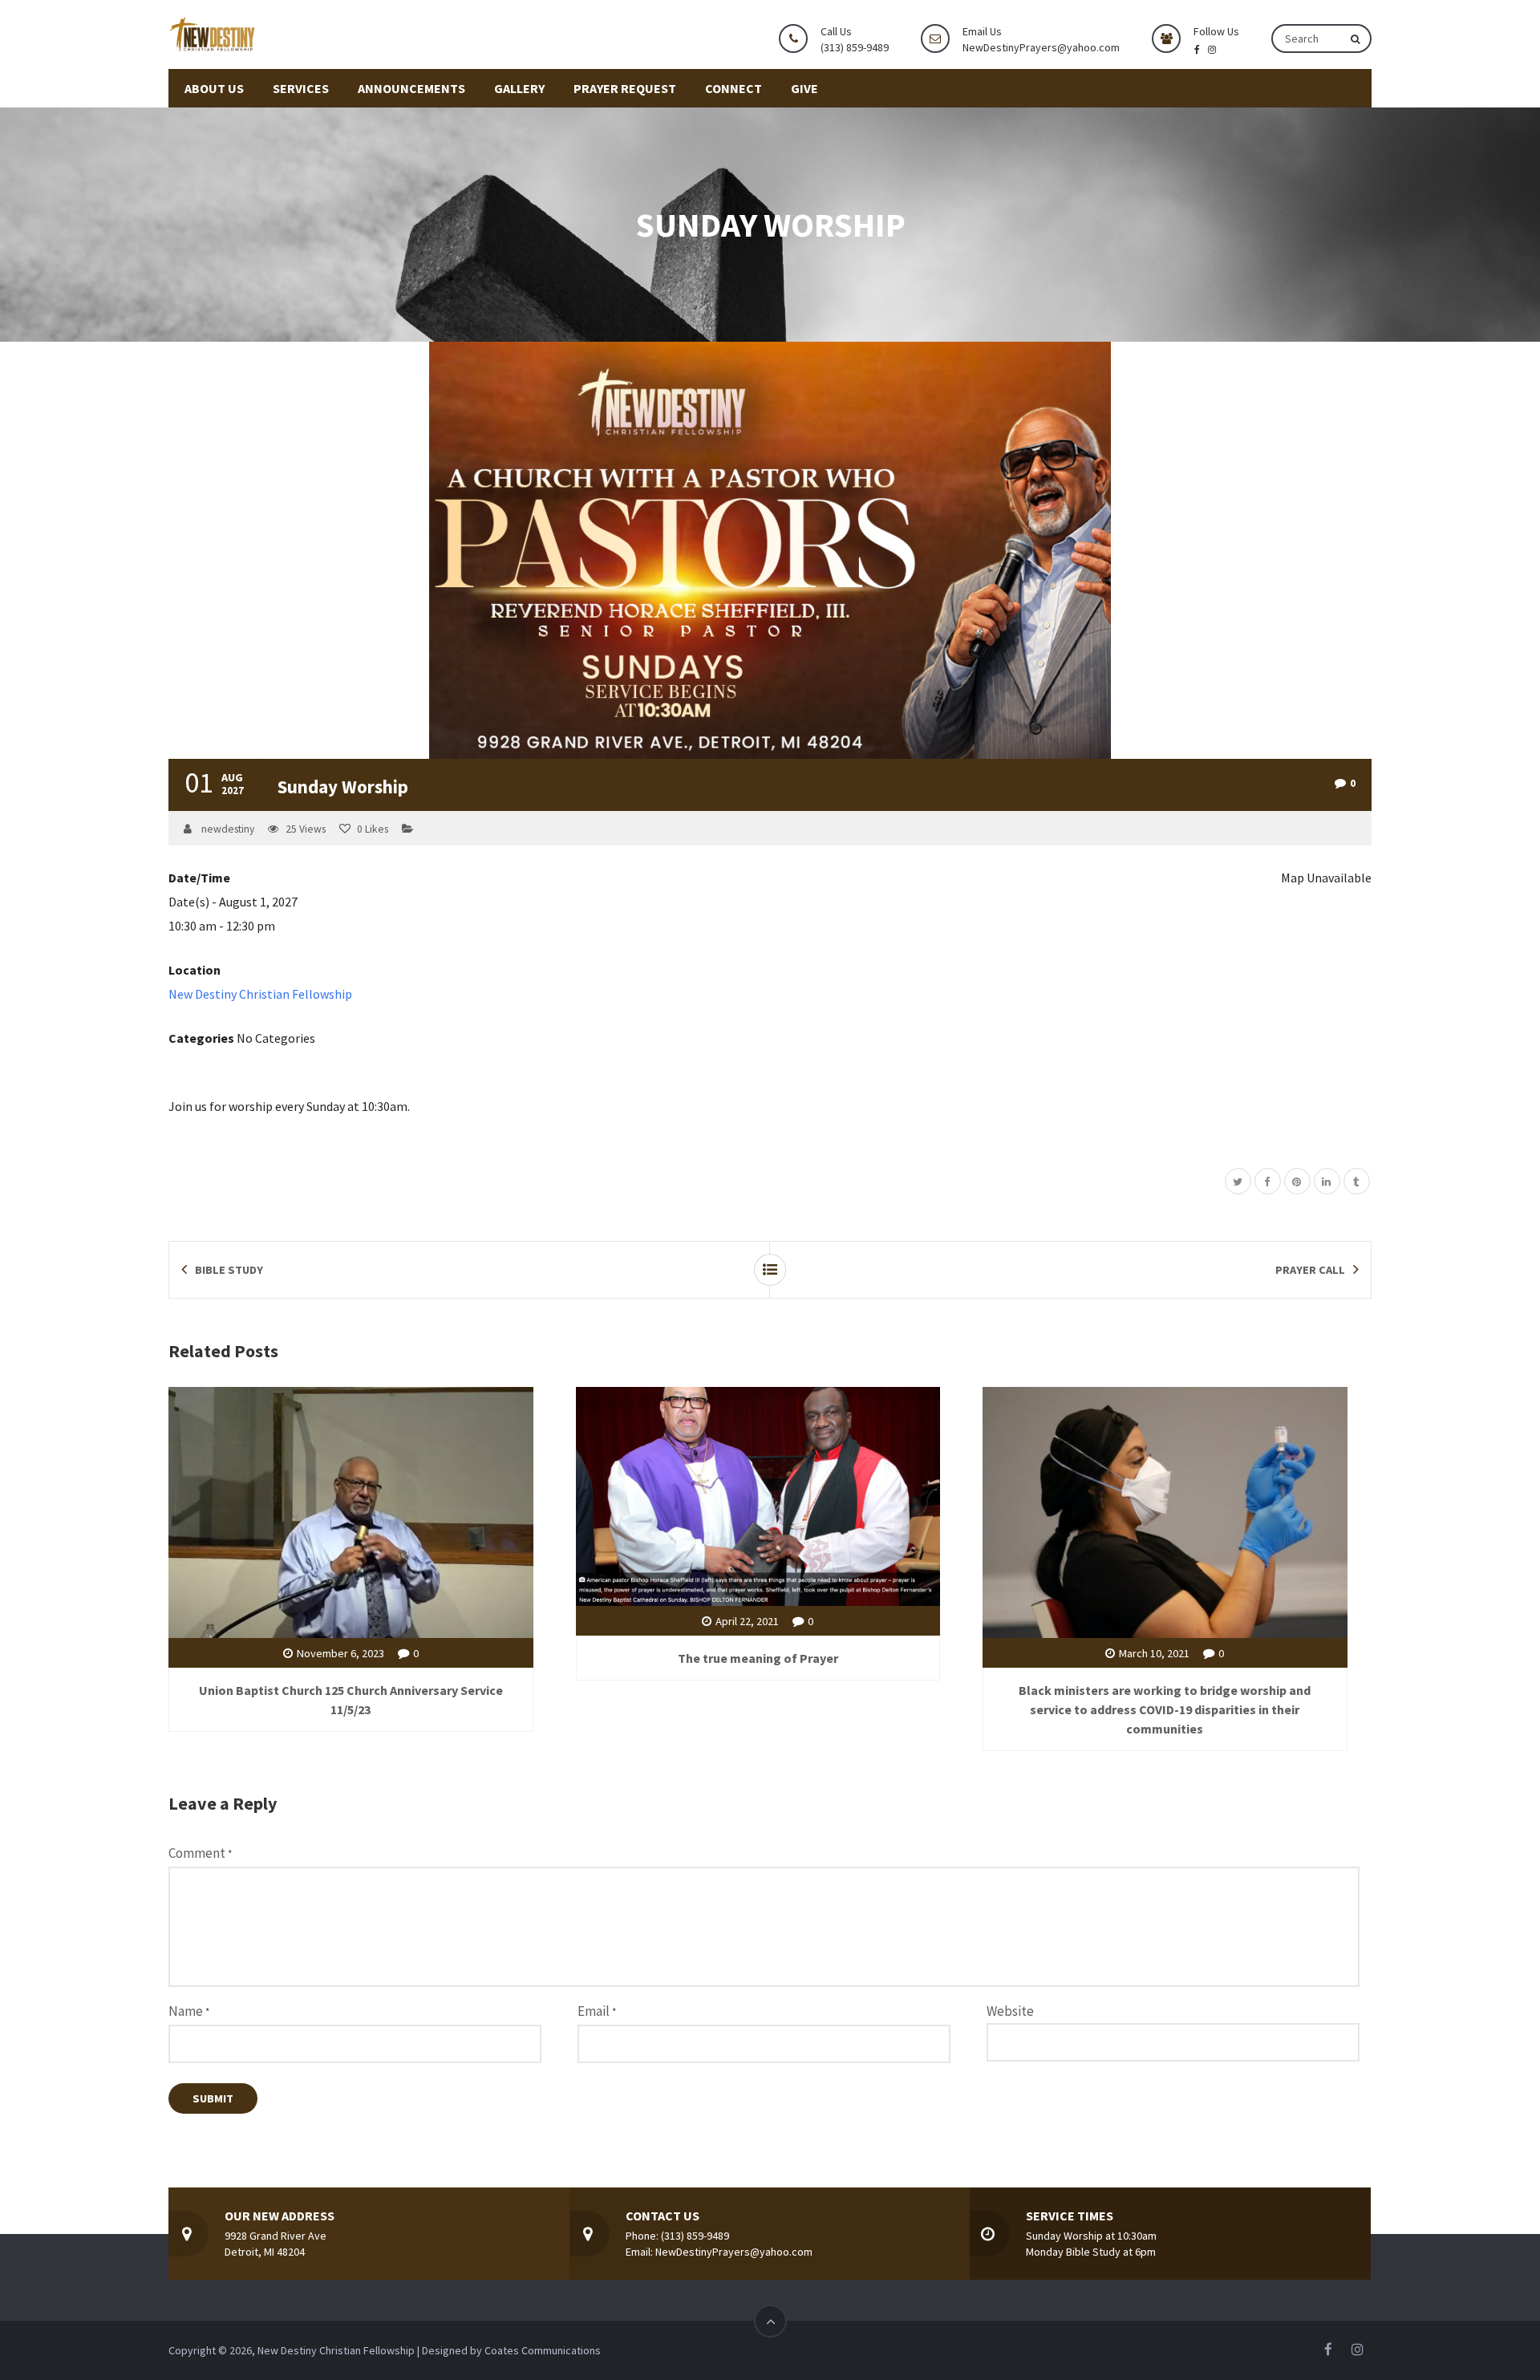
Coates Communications (543, 2350)
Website (1010, 2011)
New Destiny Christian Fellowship (260, 994)
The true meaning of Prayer (758, 1658)
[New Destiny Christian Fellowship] (217, 33)
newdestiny (228, 829)
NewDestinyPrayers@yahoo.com (1041, 47)
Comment (200, 1853)
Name (189, 2011)
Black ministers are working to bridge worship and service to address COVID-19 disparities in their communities (1165, 1709)
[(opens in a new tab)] (758, 1494)
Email (597, 2011)
